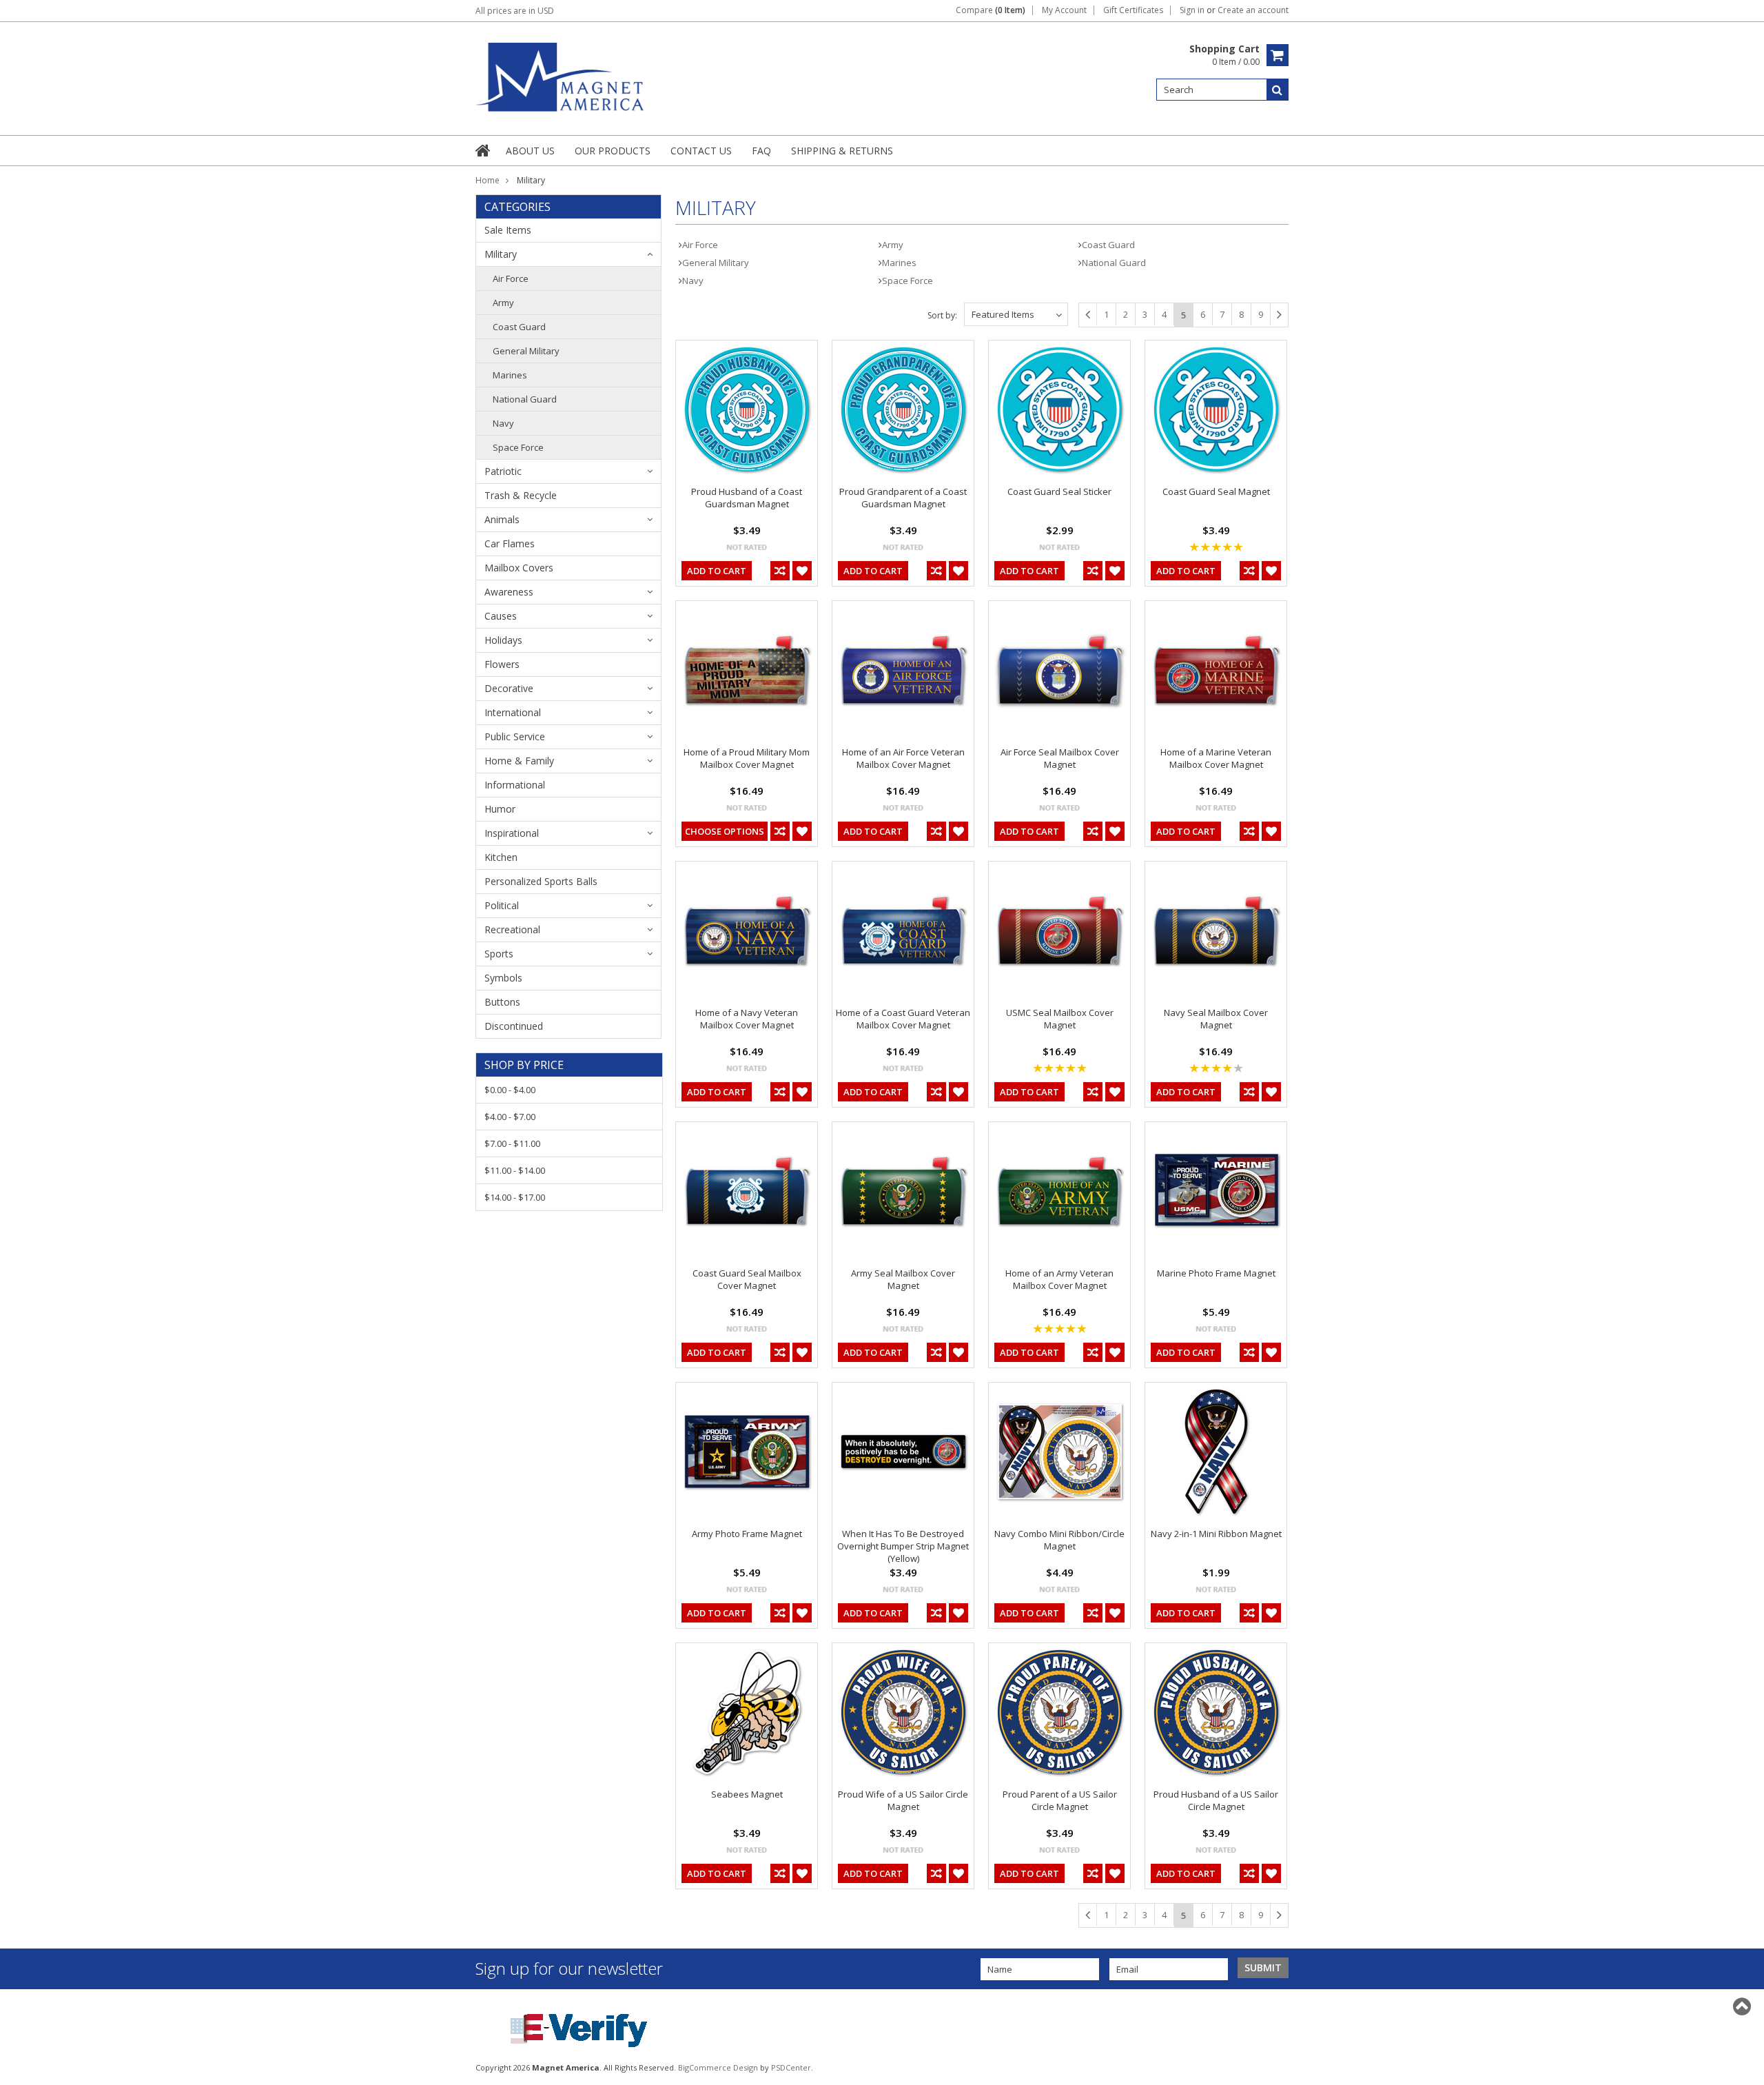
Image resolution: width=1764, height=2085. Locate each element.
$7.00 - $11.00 (512, 1143)
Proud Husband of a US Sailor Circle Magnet (1216, 1800)
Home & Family (519, 761)
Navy (503, 423)
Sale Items (508, 230)
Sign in (1192, 10)
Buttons (502, 1002)
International (513, 712)
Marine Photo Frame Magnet (1216, 1273)
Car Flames (510, 543)
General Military (526, 351)
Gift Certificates (1133, 10)
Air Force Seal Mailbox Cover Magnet (1060, 758)
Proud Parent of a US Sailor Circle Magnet (1060, 1800)
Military (501, 254)
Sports (499, 954)
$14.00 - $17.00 (515, 1197)
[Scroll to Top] (1743, 2006)
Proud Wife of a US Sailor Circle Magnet (903, 1800)
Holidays (503, 640)
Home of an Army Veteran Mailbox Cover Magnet (1059, 1279)
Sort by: (942, 315)
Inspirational (512, 833)
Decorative (509, 688)
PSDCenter (791, 2067)
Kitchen (501, 857)
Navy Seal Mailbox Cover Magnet (1216, 1019)
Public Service (515, 736)
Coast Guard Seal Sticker (1059, 491)
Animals (502, 519)
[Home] (484, 150)
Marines (510, 375)
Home (488, 180)
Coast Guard (519, 327)
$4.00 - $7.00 (510, 1117)
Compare (991, 10)
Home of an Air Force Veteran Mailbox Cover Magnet (903, 758)
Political (502, 905)
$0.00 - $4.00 (510, 1090)
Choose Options (725, 831)
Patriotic (503, 471)
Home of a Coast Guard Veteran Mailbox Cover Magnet (903, 1019)
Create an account (1253, 10)
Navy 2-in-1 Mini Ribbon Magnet (1216, 1534)
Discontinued (514, 1026)
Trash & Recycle (521, 495)
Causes (501, 616)
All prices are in (515, 11)
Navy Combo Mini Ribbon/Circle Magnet (1059, 1540)
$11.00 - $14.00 (515, 1170)
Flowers (502, 664)
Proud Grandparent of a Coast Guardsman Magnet (903, 498)
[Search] (1278, 90)
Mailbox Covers (519, 568)
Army (503, 303)
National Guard (525, 399)
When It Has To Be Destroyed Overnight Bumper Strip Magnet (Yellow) (903, 1546)
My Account (1064, 10)
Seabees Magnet (747, 1794)
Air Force (511, 278)
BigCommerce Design (718, 2067)
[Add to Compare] (780, 571)
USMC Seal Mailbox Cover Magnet (1060, 1019)
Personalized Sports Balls (541, 881)
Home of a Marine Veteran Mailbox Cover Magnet (1216, 758)
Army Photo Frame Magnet (747, 1534)
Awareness (509, 592)
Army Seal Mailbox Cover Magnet (903, 1279)
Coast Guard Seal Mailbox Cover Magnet (747, 1279)
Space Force (518, 447)
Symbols (503, 978)
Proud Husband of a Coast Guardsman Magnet (747, 498)
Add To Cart (717, 571)
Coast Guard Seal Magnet (1216, 491)
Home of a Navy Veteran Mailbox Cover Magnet (747, 1019)
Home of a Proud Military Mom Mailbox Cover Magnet (747, 758)
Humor (500, 809)
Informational (515, 785)
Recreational (512, 929)
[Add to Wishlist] (802, 571)
